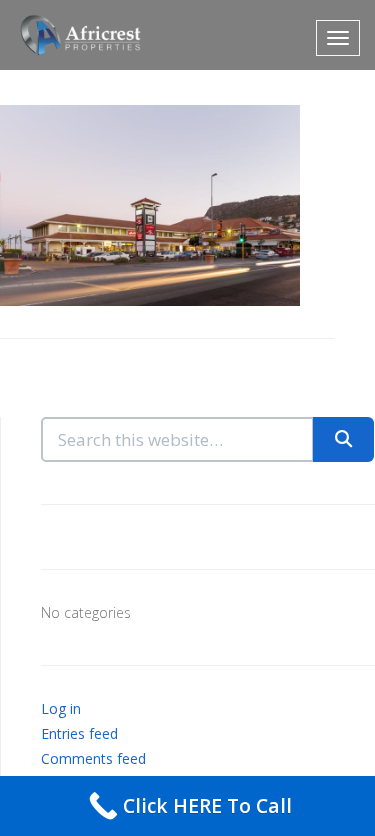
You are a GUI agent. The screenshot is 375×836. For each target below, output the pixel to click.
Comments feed (93, 758)
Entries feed (79, 733)
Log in (61, 708)
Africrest (75, 35)
